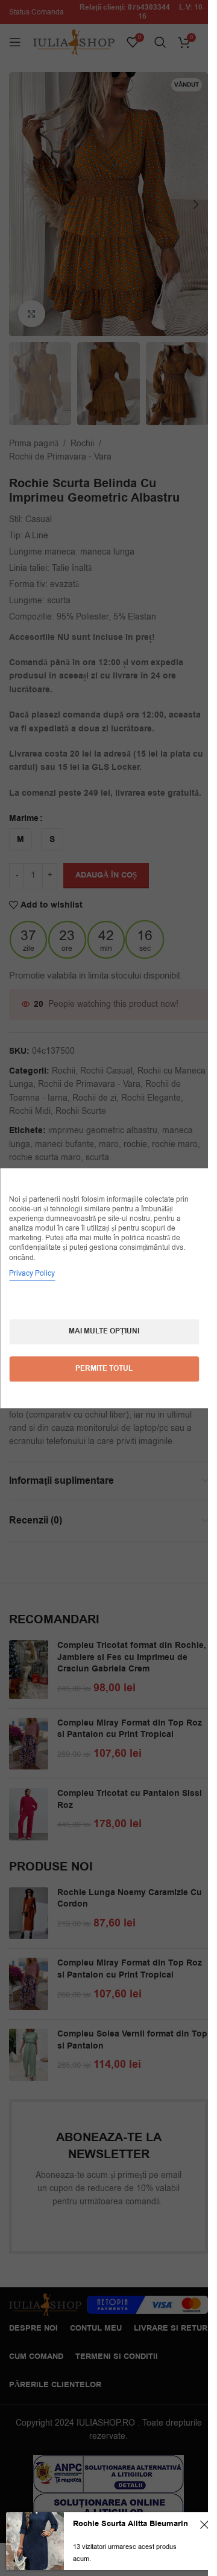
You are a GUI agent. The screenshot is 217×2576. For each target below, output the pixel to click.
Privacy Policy (32, 1273)
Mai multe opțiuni (104, 1331)
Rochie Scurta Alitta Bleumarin (131, 2524)
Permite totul (104, 1369)
